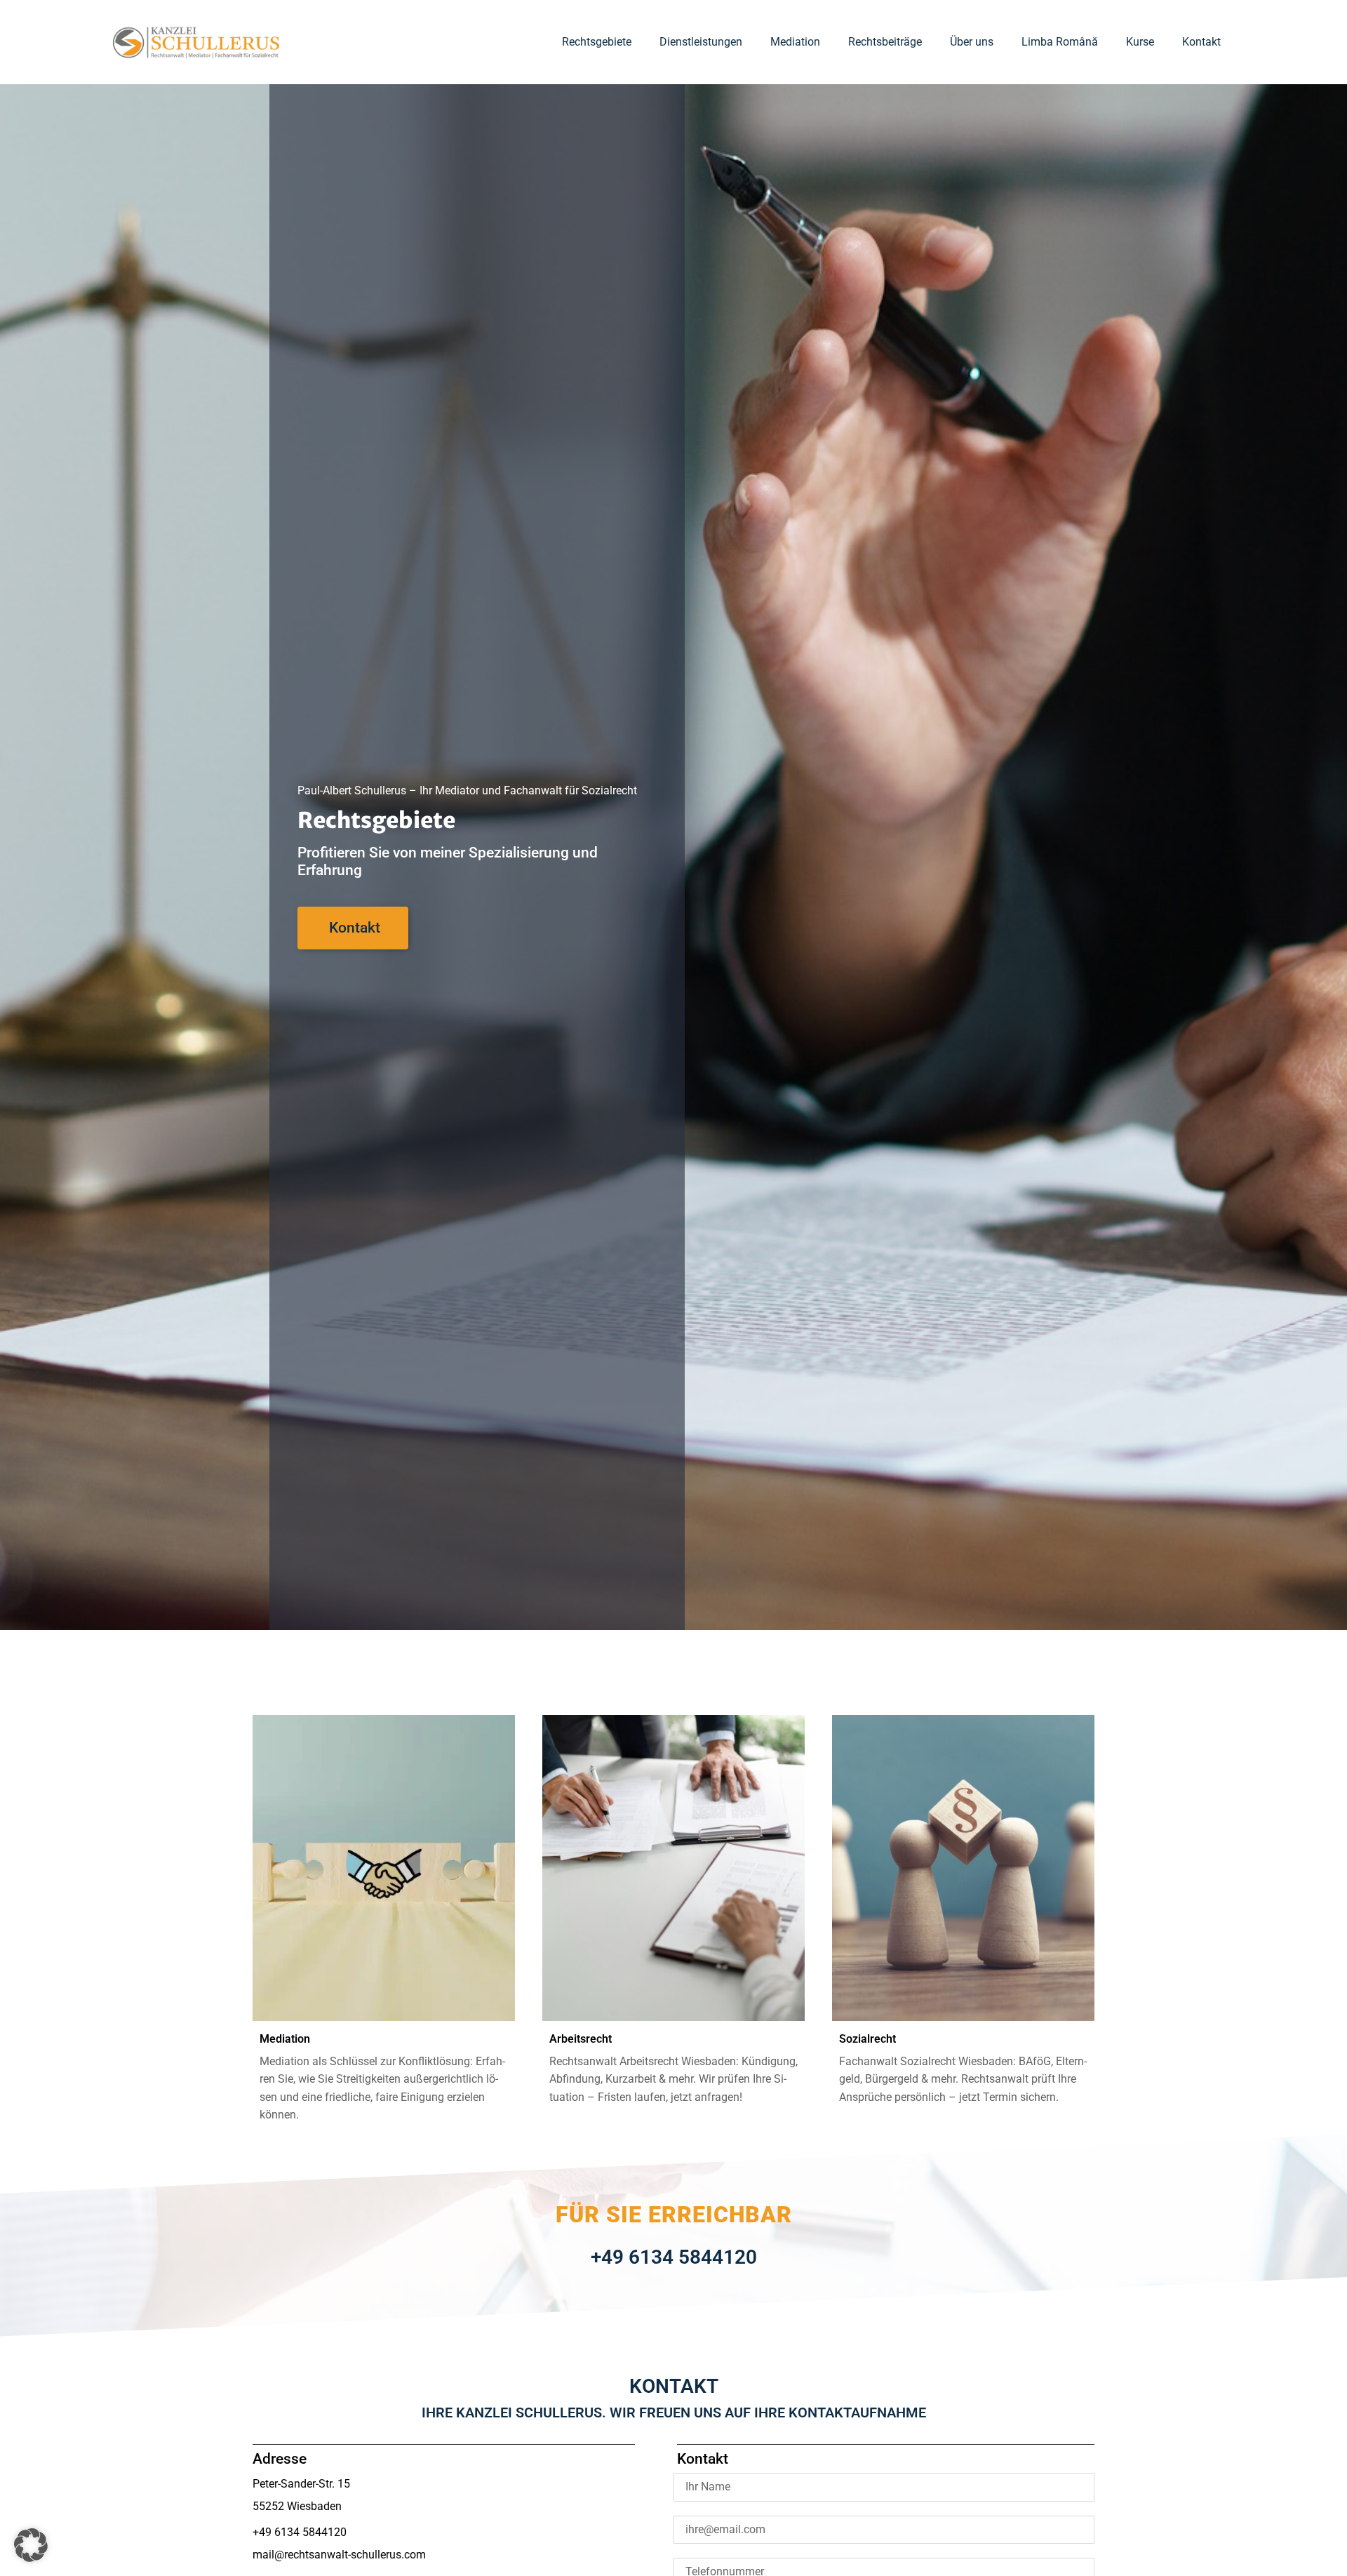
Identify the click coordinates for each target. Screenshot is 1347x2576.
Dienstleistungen (701, 42)
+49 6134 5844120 (674, 2257)
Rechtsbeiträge (885, 42)
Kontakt (1201, 42)
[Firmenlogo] (196, 42)
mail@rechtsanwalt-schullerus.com (339, 2555)
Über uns (972, 42)
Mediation (795, 42)
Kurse (1140, 42)
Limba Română (1060, 42)
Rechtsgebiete (597, 42)
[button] (31, 2545)
